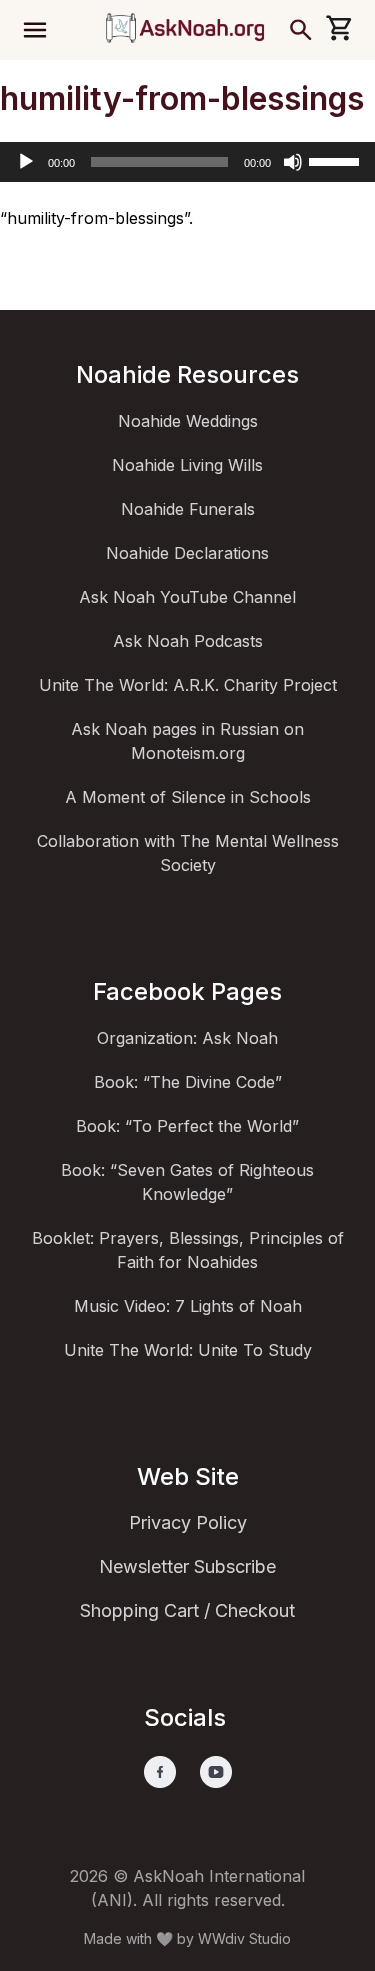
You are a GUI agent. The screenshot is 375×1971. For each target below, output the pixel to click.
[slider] (337, 160)
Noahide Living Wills (187, 465)
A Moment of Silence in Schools (188, 797)
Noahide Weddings (188, 421)
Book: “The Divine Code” (188, 1082)
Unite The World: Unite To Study (188, 1350)
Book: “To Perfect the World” (187, 1126)
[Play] (26, 162)
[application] (187, 162)
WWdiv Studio (244, 1938)
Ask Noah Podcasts (188, 641)
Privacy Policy (188, 1522)
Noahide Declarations (187, 553)
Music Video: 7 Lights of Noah (188, 1306)
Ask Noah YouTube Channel (187, 597)
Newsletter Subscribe (187, 1566)
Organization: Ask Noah (187, 1038)
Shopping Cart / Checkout (187, 1610)
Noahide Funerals (188, 509)
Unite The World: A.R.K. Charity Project (188, 685)
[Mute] (293, 162)
